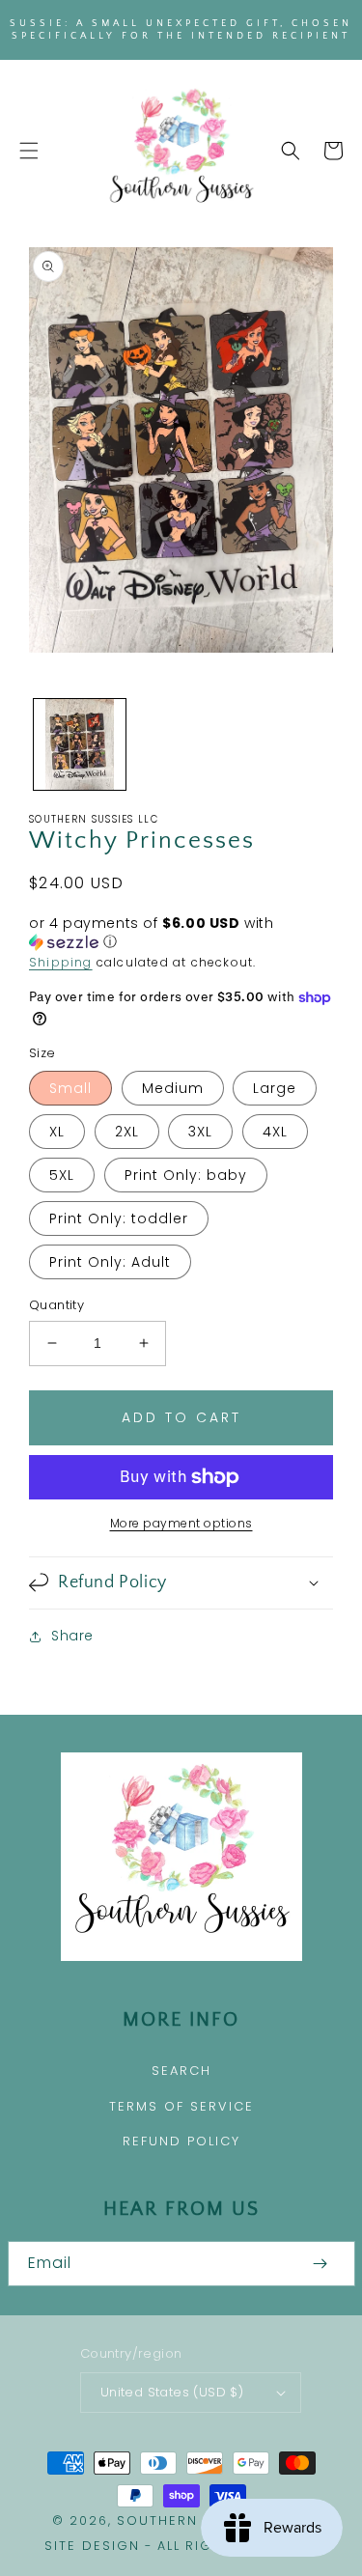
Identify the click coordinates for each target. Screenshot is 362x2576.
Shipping (61, 962)
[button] (29, 151)
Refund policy (181, 2141)
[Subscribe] (320, 2264)
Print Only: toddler (119, 1218)
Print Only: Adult (110, 1262)
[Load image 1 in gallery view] (80, 745)
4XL (275, 1132)
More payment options (181, 1523)
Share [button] (72, 1636)
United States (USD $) (172, 2392)
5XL (62, 1175)
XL (57, 1132)
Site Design (92, 2546)
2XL (127, 1132)
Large (275, 1088)
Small (70, 1088)
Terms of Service (181, 2106)
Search (181, 2071)
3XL (200, 1132)
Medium (173, 1088)
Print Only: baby (186, 1175)
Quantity (56, 1305)
